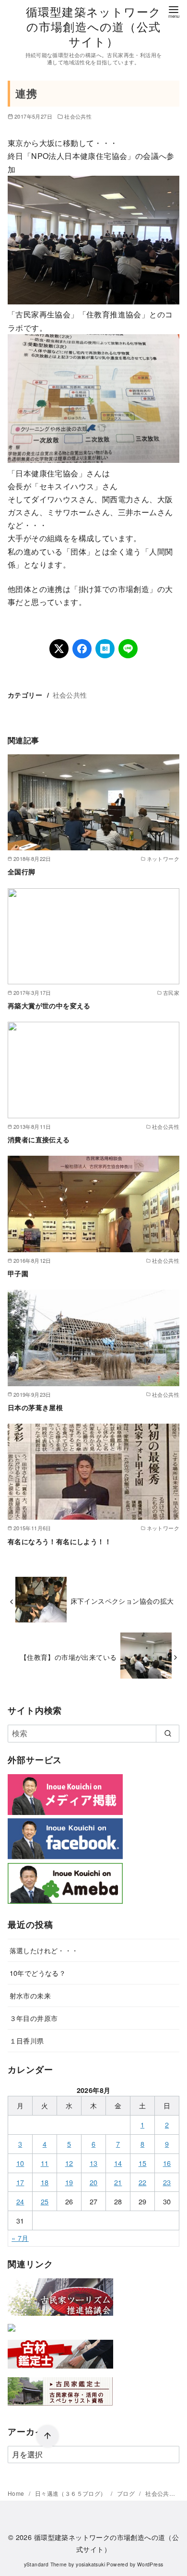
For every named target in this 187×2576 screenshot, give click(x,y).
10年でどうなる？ (38, 1973)
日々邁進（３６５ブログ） (71, 2493)
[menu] (174, 11)
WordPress (150, 2564)
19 (69, 2182)
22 (143, 2182)
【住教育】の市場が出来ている (69, 1657)
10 (20, 2163)
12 (69, 2163)
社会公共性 (78, 116)
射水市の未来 (30, 1995)
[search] (168, 1733)
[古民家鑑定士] (60, 2408)
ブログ (127, 2493)
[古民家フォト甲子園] (12, 2333)
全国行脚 (22, 871)
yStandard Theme (46, 2564)
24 (20, 2201)
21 (118, 2182)
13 (94, 2163)
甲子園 (18, 1273)
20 (94, 2182)
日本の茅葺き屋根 (35, 1407)
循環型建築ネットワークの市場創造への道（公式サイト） (93, 26)
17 (20, 2182)
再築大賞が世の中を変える (49, 1005)
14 (118, 2163)
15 (143, 2163)
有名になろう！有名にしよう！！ (59, 1541)
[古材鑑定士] (60, 2370)
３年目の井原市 (34, 2018)
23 (167, 2182)
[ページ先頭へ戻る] (47, 2436)
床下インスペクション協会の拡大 (122, 1601)
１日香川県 (27, 2040)
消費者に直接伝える (39, 1139)
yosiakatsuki (90, 2564)
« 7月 (20, 2238)
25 (45, 2201)
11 (45, 2163)
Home (17, 2493)
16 (167, 2163)
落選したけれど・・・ (44, 1950)
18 (45, 2182)
